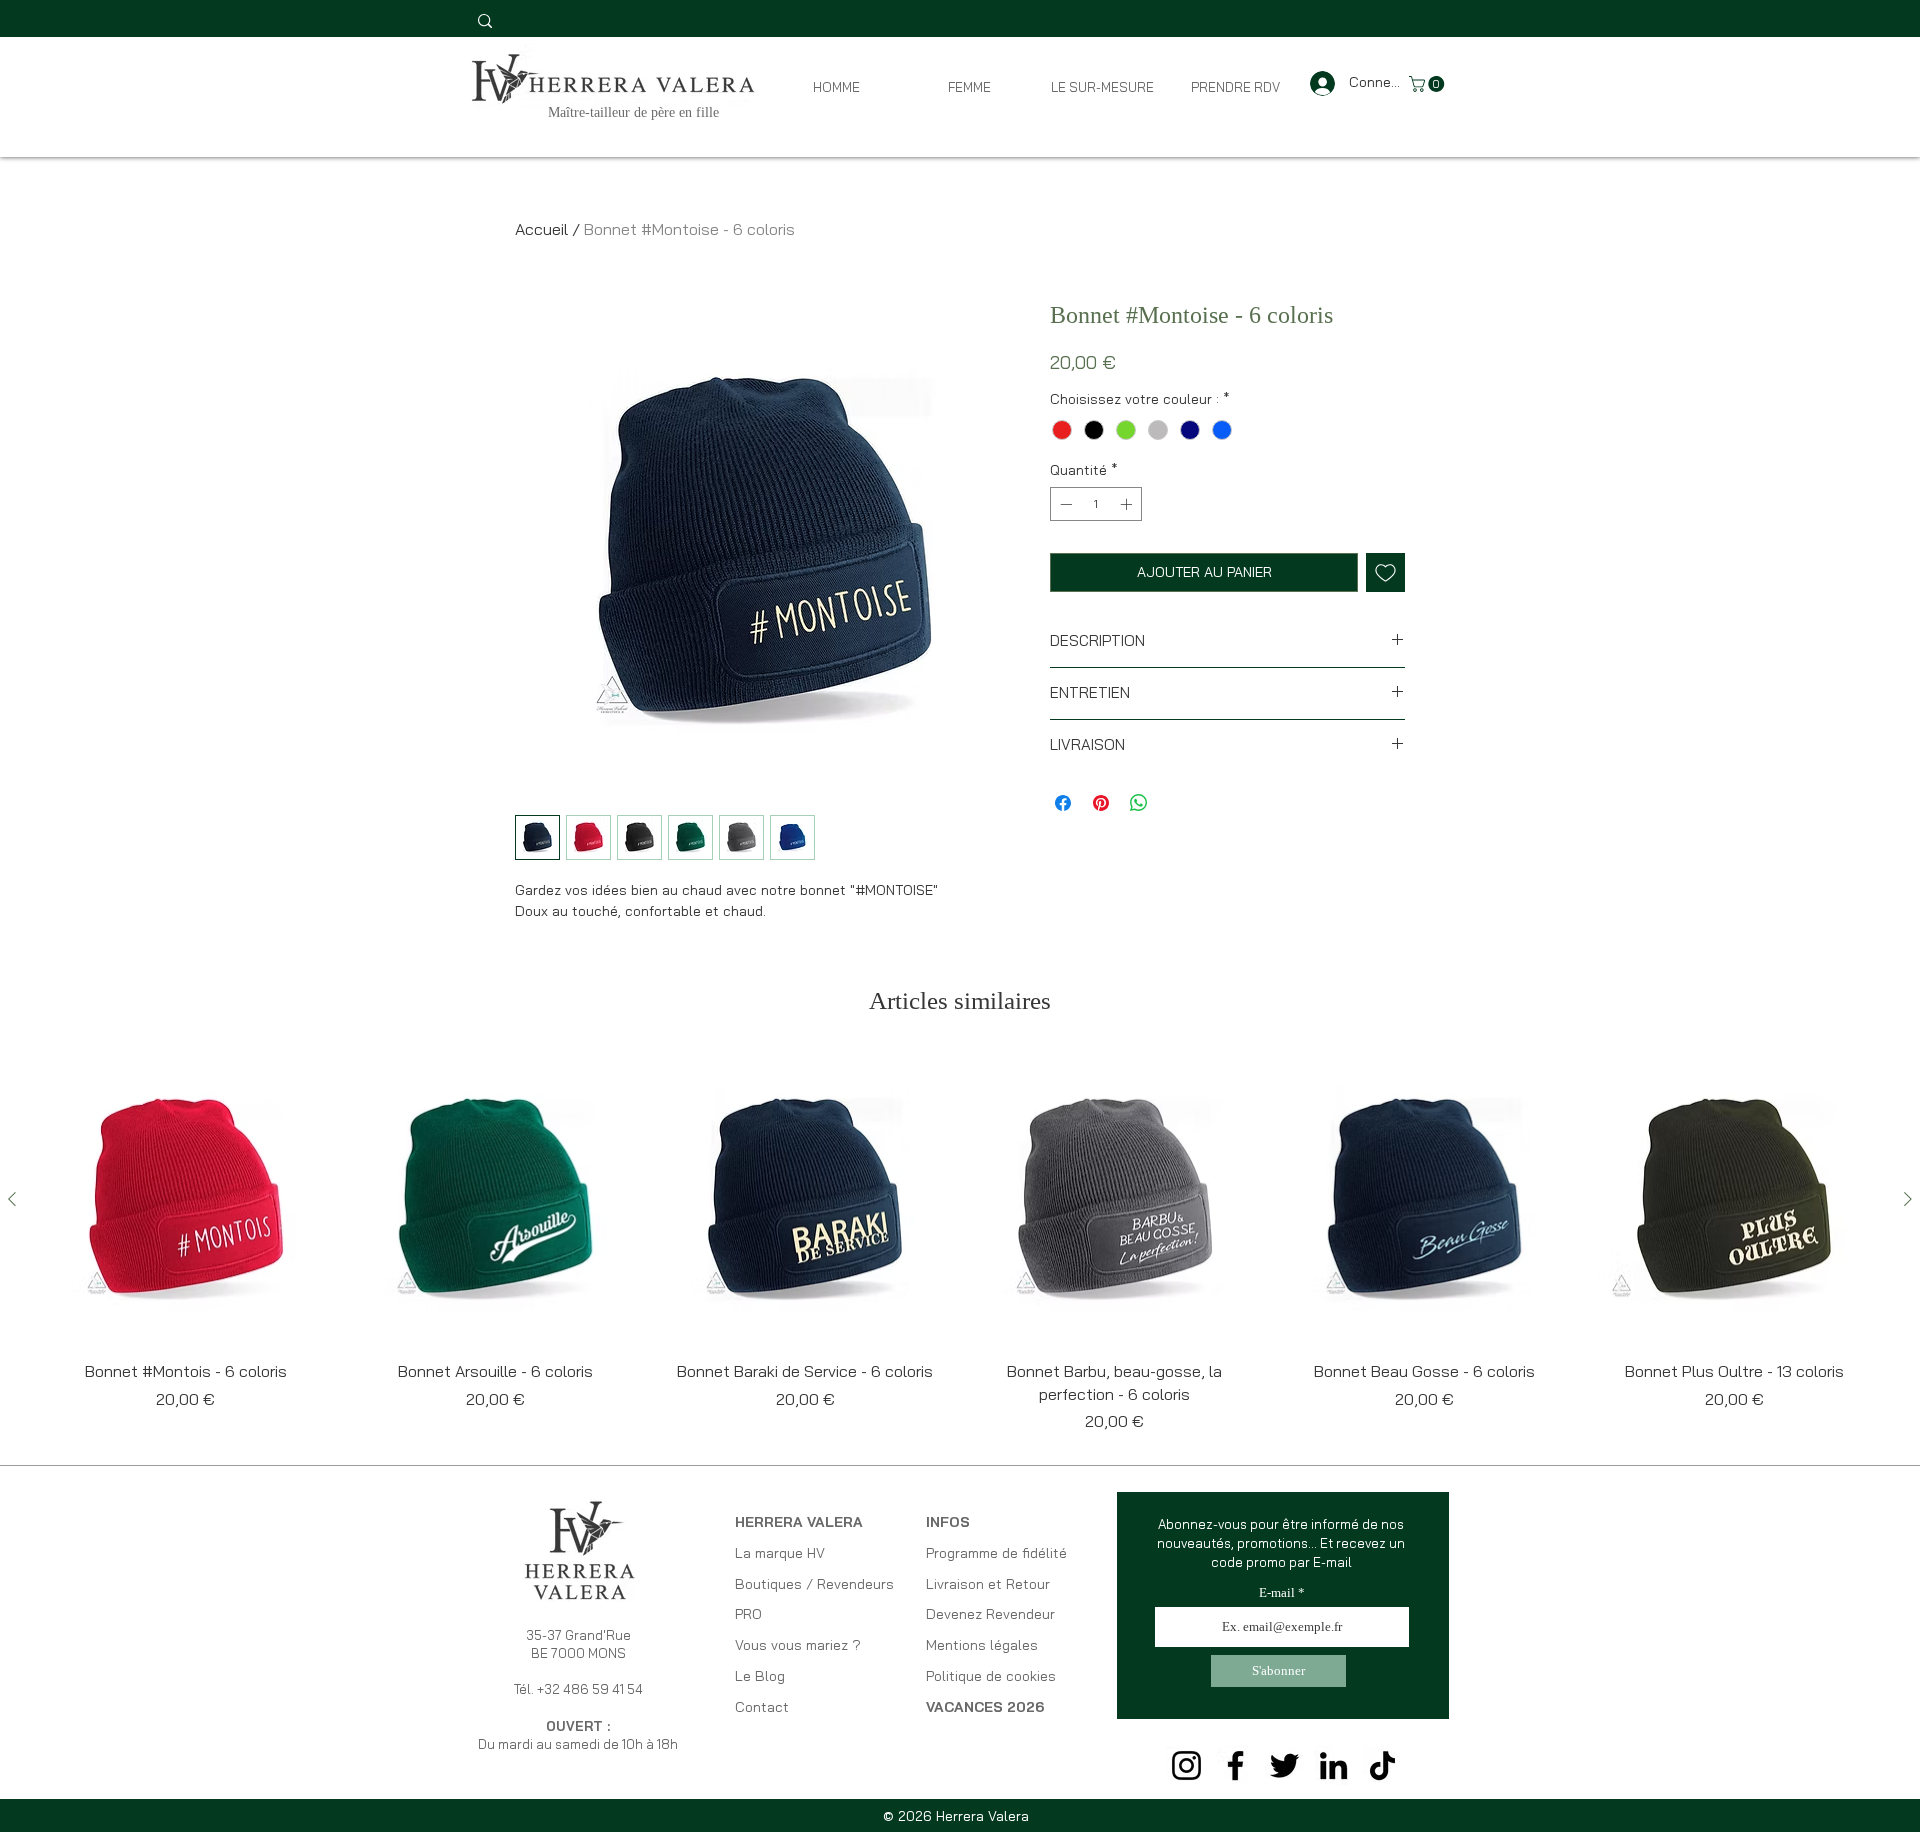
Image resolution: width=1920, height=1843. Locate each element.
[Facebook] (1235, 1765)
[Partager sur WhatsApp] (1139, 803)
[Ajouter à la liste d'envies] (1385, 572)
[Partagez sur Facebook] (1063, 803)
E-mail (1277, 1592)
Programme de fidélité (996, 1553)
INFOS (948, 1522)
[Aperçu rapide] (186, 1200)
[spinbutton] (1096, 504)
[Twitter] (1284, 1765)
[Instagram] (1186, 1765)
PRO (748, 1614)
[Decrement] (1064, 504)
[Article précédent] (12, 1199)
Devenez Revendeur (990, 1614)
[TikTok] (1382, 1765)
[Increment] (1128, 504)
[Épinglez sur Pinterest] (1101, 803)
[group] (960, 1244)
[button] (1428, 84)
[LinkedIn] (1333, 1765)
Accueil (541, 229)
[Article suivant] (1908, 1199)
